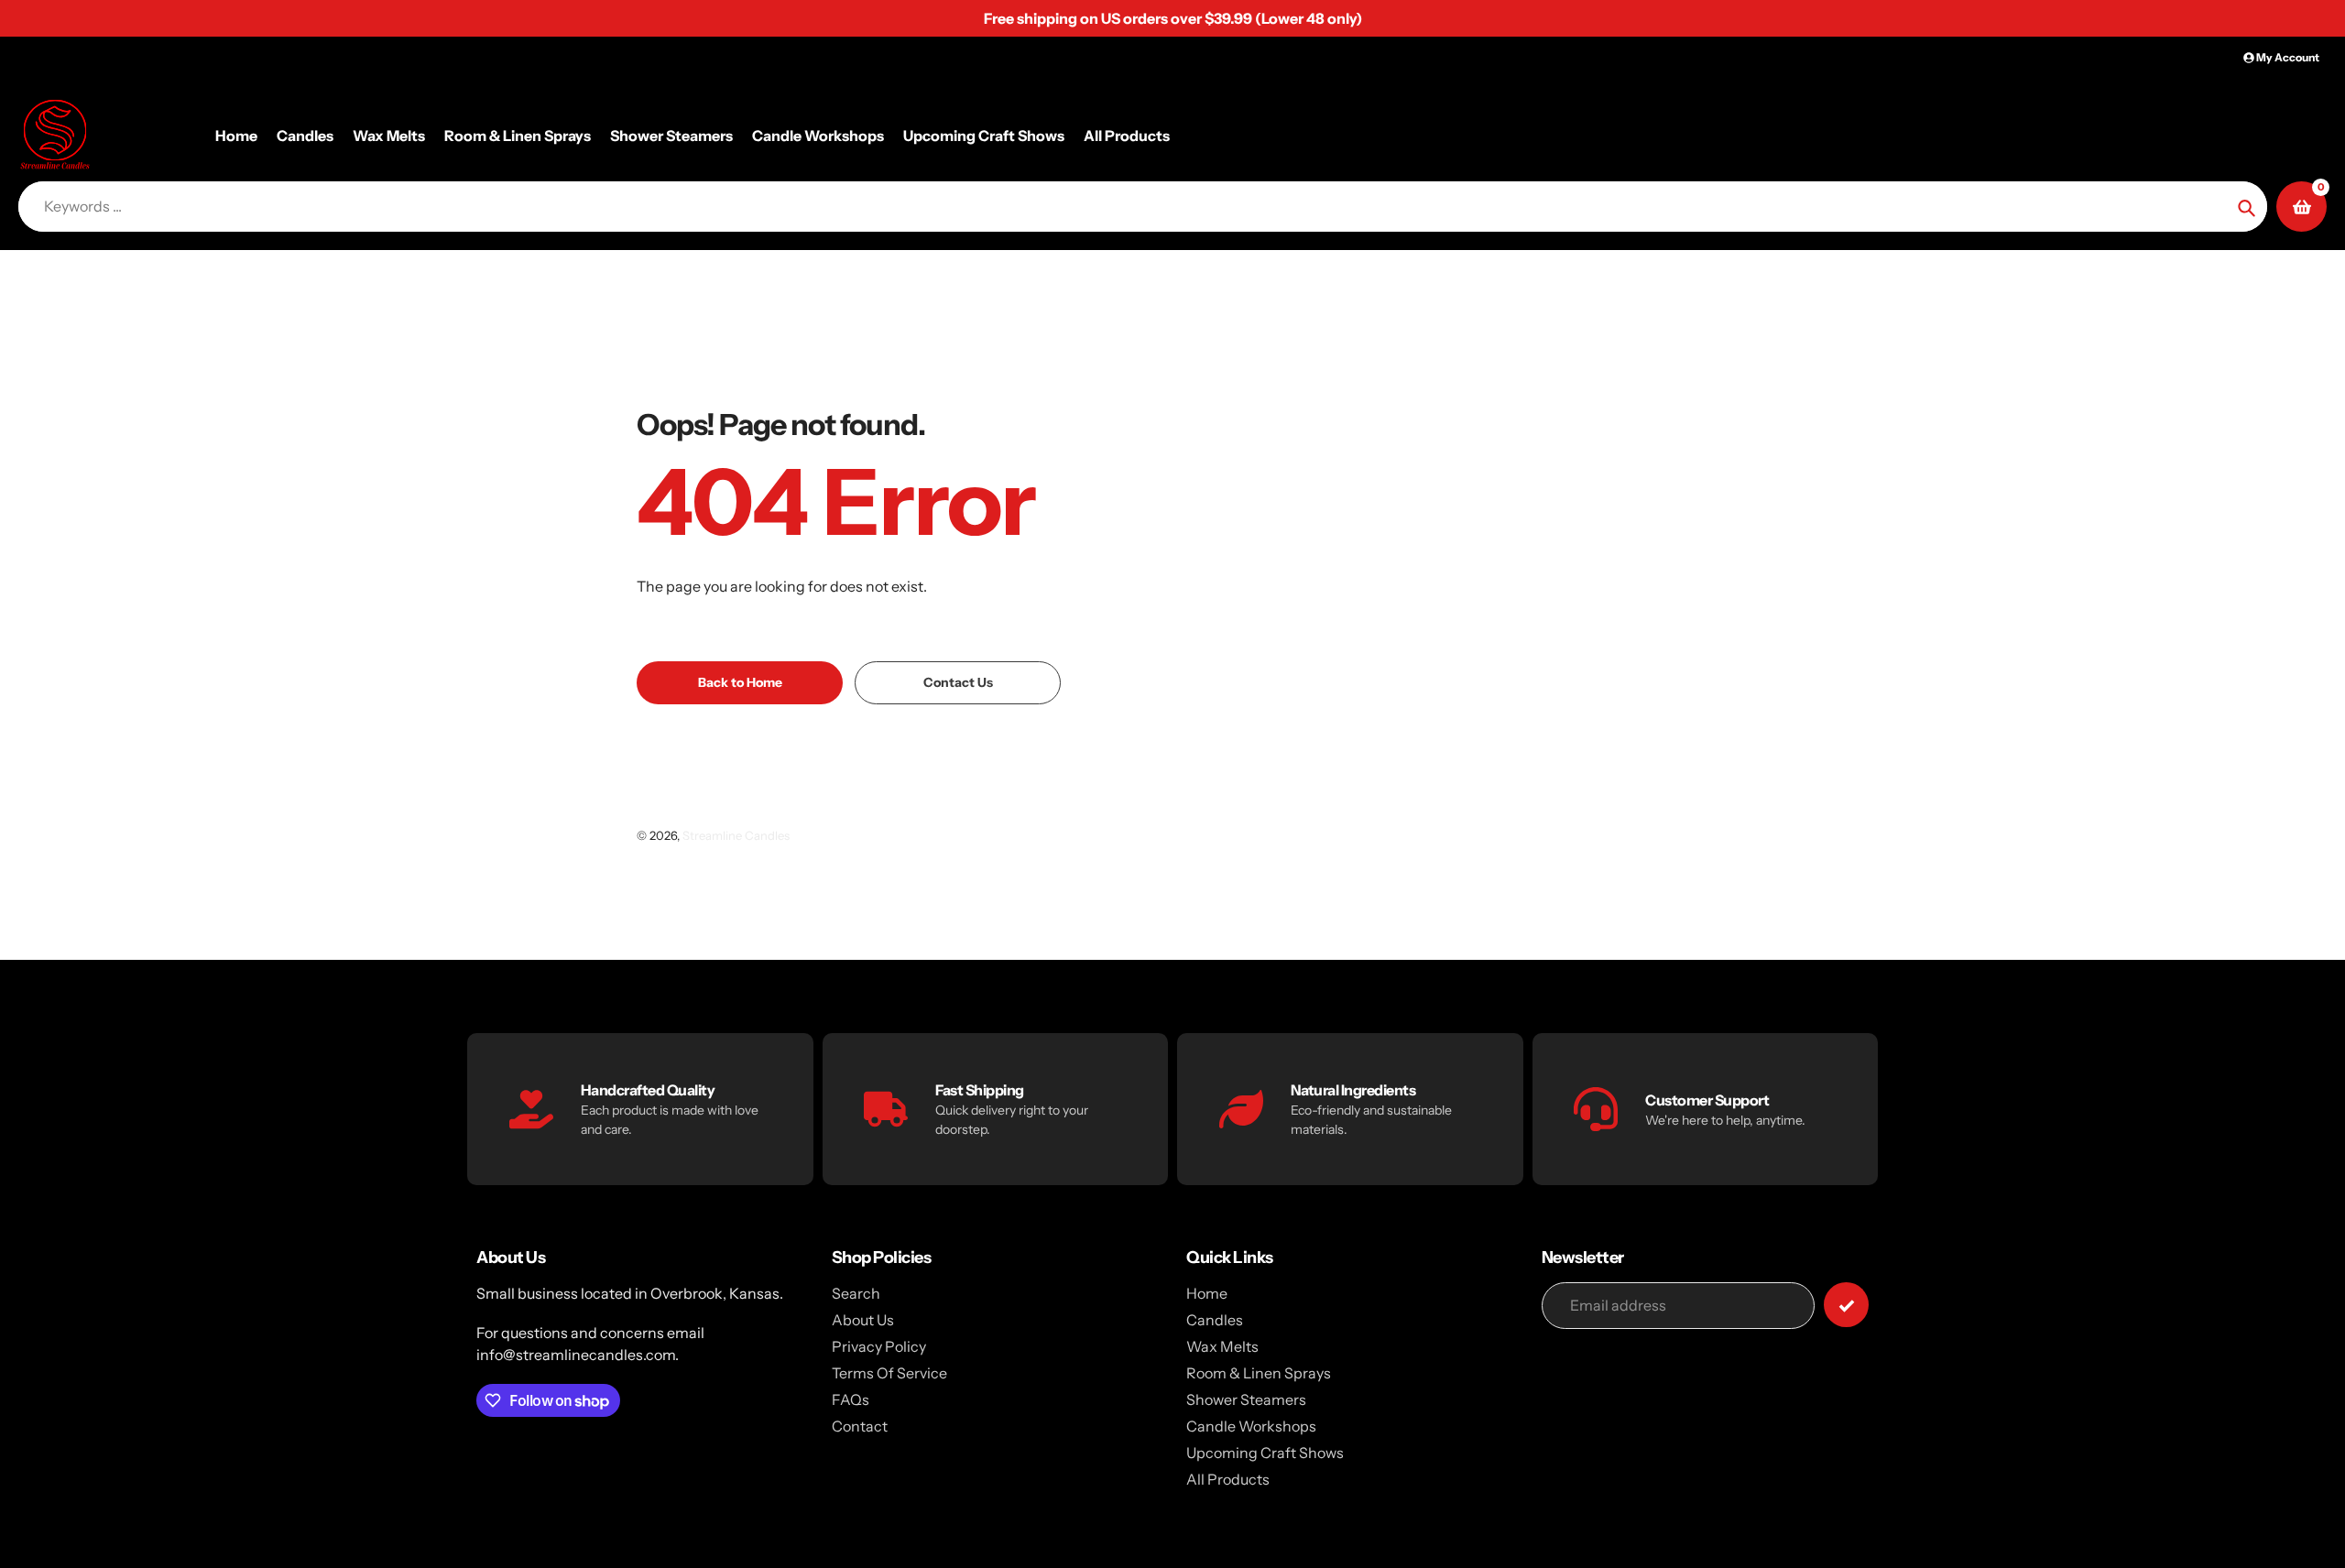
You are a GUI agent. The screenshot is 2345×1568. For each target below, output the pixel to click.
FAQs (851, 1399)
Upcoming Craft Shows (1265, 1453)
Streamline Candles (736, 835)
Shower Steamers (1246, 1399)
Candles (1215, 1320)
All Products (1228, 1479)
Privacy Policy (879, 1346)
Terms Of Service (889, 1373)
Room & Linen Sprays (1259, 1373)
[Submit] (1846, 1305)
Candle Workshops (1251, 1426)
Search (856, 1293)
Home (1207, 1293)
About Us (863, 1320)
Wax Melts (1222, 1346)
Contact (860, 1426)
